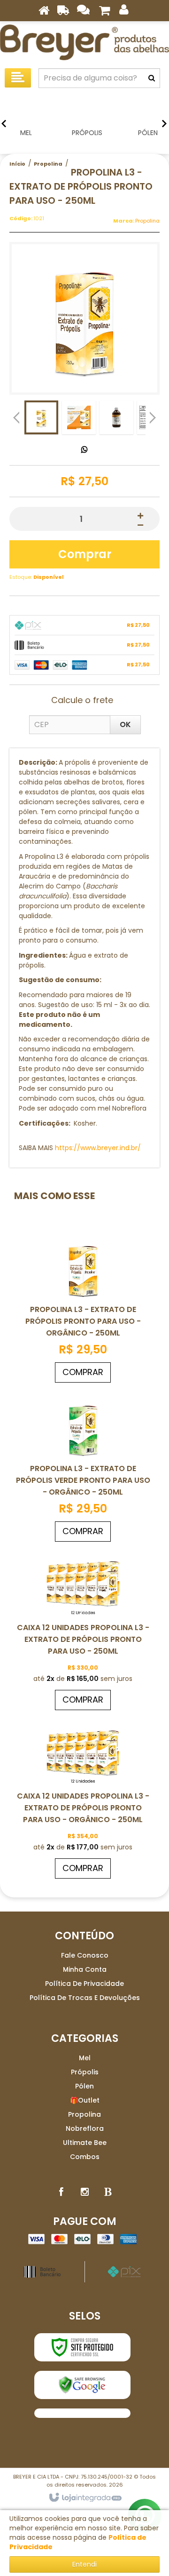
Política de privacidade (84, 1984)
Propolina (48, 164)
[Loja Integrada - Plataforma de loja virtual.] (85, 2498)
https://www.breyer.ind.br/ (98, 1148)
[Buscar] (152, 78)
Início (17, 164)
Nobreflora (85, 2128)
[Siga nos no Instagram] (84, 2192)
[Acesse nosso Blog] (108, 2192)
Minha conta (85, 1969)
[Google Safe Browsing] (82, 2385)
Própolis (85, 2072)
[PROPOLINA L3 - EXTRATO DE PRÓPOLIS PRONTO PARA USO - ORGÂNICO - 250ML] (83, 1308)
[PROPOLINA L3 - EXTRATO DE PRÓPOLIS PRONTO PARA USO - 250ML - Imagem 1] (41, 417)
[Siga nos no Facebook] (61, 2192)
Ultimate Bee (85, 2143)
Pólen (84, 2086)
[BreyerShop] (84, 42)
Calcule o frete (82, 700)
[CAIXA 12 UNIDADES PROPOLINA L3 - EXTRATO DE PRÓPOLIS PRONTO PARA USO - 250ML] (83, 1631)
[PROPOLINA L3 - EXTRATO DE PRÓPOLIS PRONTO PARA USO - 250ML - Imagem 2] (79, 417)
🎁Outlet (85, 2100)
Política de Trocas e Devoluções (85, 1998)
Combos (85, 2157)
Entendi (84, 2564)
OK (125, 724)
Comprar (85, 554)
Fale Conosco (85, 1955)
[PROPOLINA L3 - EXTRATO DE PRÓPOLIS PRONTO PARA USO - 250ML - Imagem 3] (116, 417)
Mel (85, 2058)
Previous (16, 417)
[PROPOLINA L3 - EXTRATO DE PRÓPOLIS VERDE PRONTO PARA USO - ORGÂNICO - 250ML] (83, 1467)
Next (153, 415)
